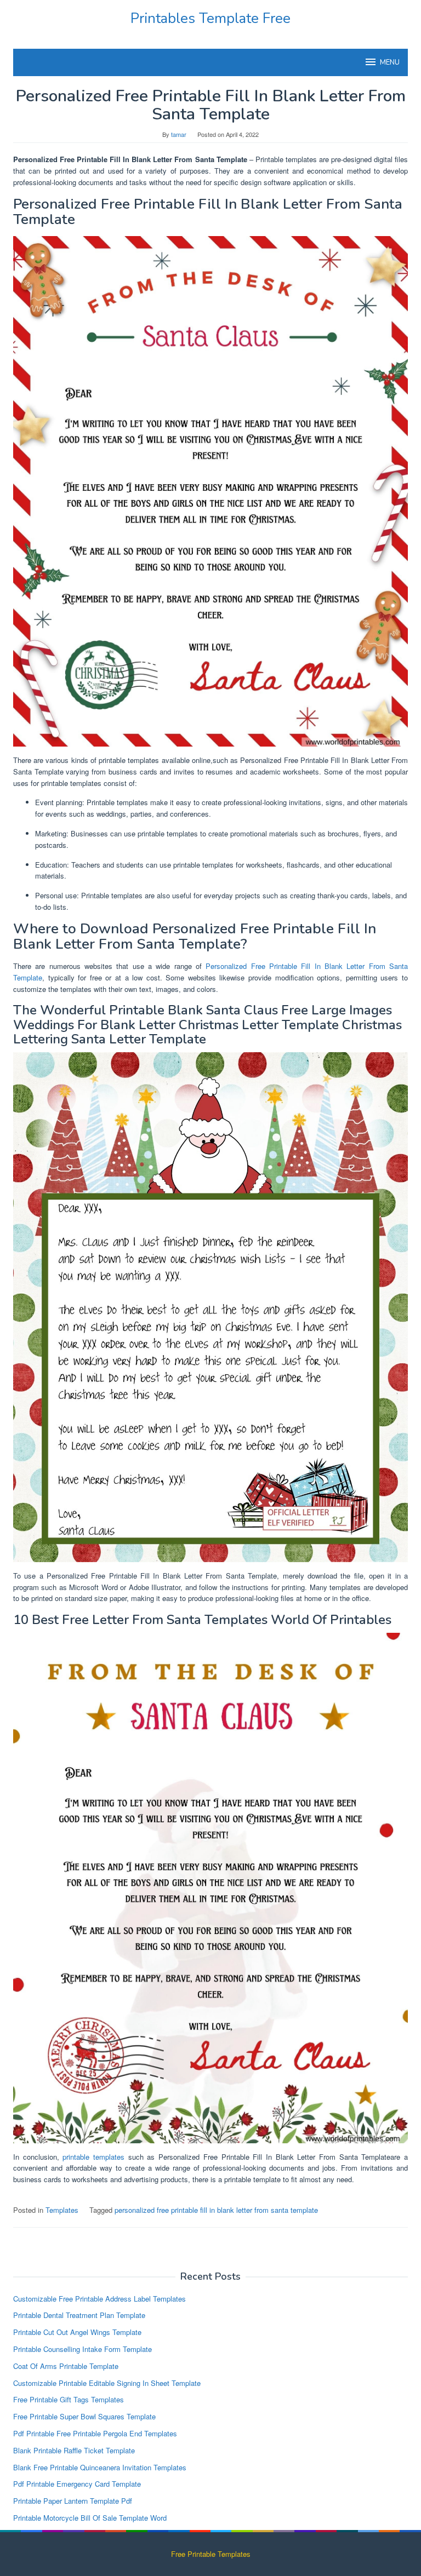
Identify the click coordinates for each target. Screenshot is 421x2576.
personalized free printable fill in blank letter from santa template (216, 2210)
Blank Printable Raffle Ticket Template (74, 2450)
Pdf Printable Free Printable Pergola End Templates (95, 2433)
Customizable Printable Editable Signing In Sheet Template (107, 2383)
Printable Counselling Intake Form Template (83, 2349)
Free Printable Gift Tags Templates (69, 2399)
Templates (62, 2210)
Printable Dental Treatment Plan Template (79, 2315)
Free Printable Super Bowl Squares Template (84, 2416)
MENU (390, 62)
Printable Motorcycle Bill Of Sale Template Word (90, 2518)
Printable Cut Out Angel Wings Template (77, 2332)
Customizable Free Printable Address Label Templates (99, 2299)
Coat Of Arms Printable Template (66, 2366)
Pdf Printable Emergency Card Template (77, 2484)
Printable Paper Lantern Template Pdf (73, 2501)
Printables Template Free (210, 18)
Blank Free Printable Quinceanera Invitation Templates (100, 2467)
